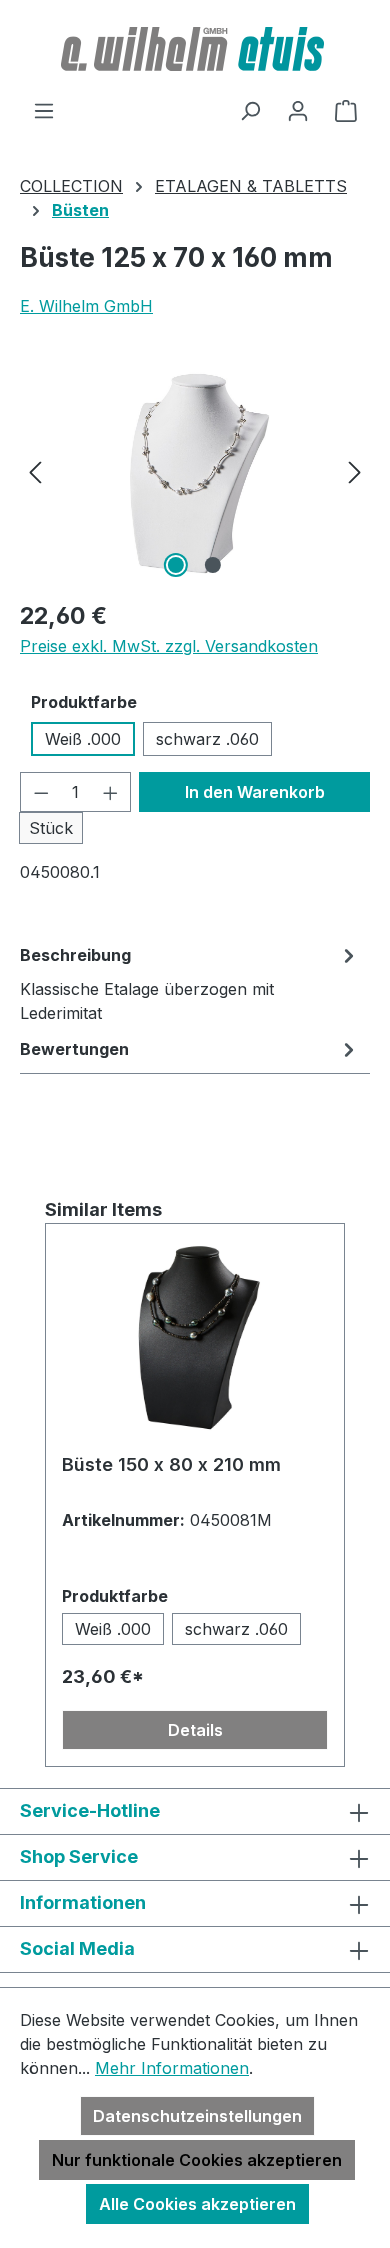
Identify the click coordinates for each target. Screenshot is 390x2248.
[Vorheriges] (35, 470)
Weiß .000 (83, 739)
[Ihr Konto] (298, 110)
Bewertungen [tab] (74, 1049)
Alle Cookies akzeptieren (197, 2204)
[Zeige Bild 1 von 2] (176, 565)
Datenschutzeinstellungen (197, 2116)
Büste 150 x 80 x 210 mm (171, 1464)
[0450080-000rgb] (195, 470)
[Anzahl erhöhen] (111, 792)
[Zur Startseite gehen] (195, 49)
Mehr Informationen (172, 2068)
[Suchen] (250, 110)
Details (195, 1730)
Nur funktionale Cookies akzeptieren (197, 2160)
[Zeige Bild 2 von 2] (213, 565)
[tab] (190, 983)
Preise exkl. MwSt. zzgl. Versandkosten (169, 646)
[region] (195, 470)
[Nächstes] (355, 470)
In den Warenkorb (255, 792)
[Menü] (44, 110)
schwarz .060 (207, 739)
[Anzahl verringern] (41, 792)
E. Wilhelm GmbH (86, 306)
